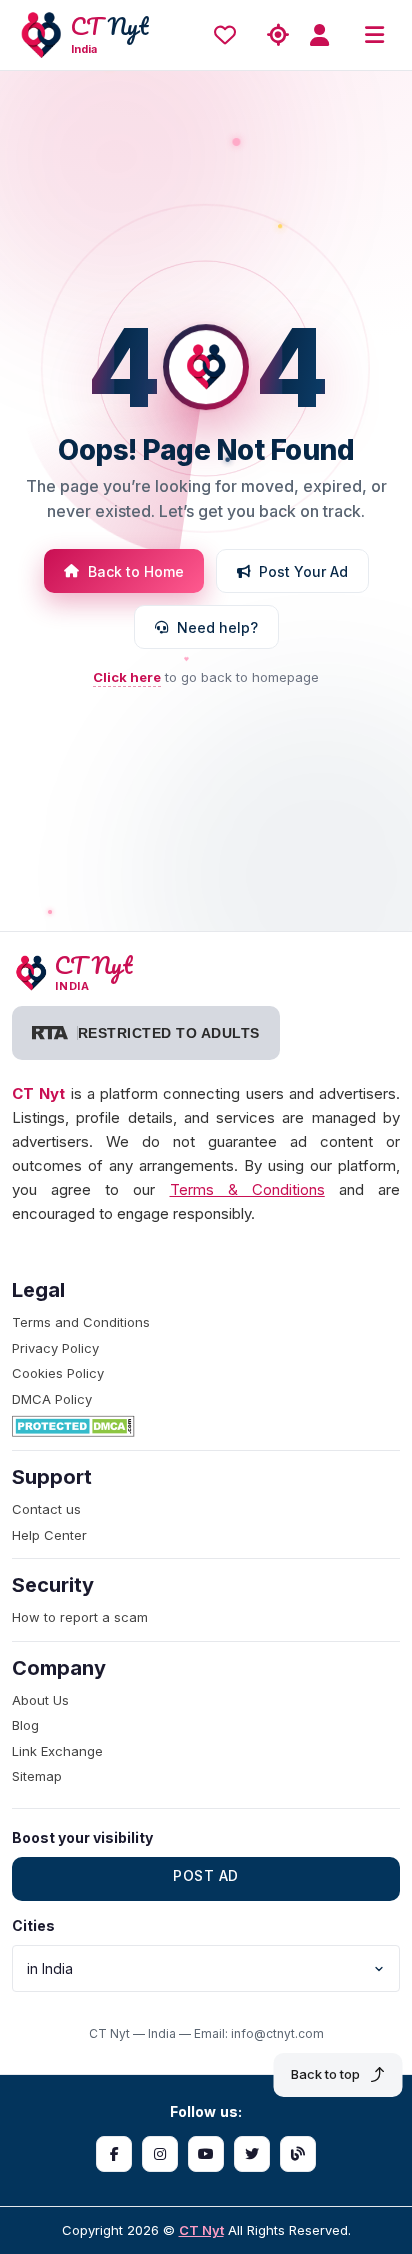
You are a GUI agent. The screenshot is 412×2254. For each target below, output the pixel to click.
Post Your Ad (303, 571)
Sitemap (37, 1776)
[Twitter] (252, 2154)
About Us (40, 1700)
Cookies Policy (58, 1373)
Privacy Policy (55, 1348)
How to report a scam (80, 1617)
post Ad (206, 1875)
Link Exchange (57, 1751)
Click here (127, 677)
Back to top (325, 2074)
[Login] (326, 35)
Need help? (217, 627)
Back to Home (136, 571)
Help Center (49, 1535)
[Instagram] (160, 2154)
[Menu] (374, 35)
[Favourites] (230, 35)
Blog (25, 1725)
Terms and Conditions (81, 1322)
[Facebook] (114, 2154)
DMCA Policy (52, 1399)
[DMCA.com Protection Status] (206, 1426)
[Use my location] (278, 35)
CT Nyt (201, 2230)
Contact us (46, 1509)
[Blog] (298, 2154)
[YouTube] (206, 2154)
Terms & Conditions (247, 1189)
